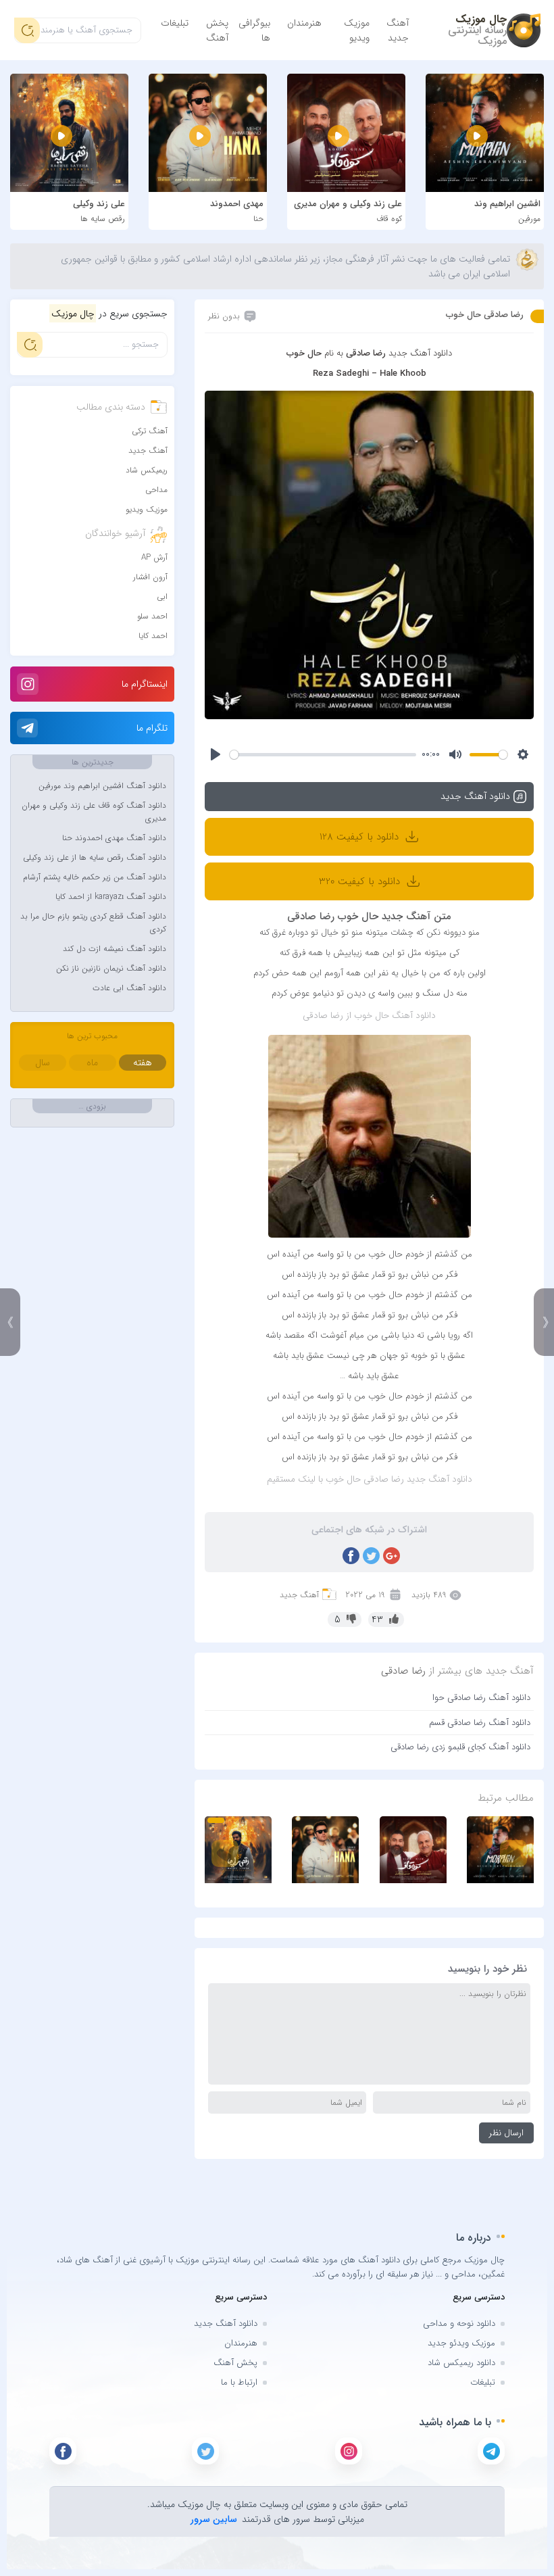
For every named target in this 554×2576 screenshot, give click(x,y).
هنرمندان (304, 23)
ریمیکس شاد (147, 470)
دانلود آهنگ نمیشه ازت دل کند (115, 949)
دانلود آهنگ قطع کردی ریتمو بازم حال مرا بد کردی (93, 923)
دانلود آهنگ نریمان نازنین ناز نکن (111, 968)
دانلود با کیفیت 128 (361, 837)
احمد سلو (152, 616)
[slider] (323, 755)
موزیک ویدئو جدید (461, 2343)
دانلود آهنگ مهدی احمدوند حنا (114, 838)
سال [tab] (43, 1063)
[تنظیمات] (523, 754)
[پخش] (216, 754)
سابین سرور (214, 2519)
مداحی (156, 490)
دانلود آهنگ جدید (226, 2324)
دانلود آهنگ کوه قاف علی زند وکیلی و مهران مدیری (94, 812)
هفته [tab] (143, 1063)
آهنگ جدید (398, 30)
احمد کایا (153, 636)
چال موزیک (481, 19)
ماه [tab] (92, 1063)
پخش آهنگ (217, 30)
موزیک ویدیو (357, 30)
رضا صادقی (403, 1671)
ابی (162, 597)
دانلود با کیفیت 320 (361, 881)
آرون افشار (150, 577)
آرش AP (154, 557)
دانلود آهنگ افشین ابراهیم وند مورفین (102, 786)
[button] (216, 1820)
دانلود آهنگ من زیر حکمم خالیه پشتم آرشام (95, 877)
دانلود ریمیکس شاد (461, 2363)
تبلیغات (175, 23)
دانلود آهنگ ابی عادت (129, 988)
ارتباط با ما (239, 2382)
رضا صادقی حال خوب (485, 315)
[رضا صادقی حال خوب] (369, 555)
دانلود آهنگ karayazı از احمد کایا (111, 897)
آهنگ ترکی (150, 431)
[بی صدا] (455, 754)
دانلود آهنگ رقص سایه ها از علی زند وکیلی (95, 857)
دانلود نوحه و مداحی (459, 2324)
